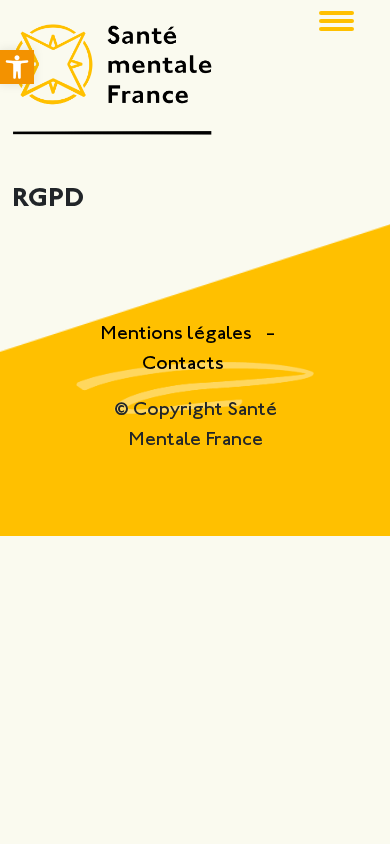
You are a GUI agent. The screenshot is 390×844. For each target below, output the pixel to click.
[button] (17, 67)
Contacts (183, 364)
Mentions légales (178, 334)
